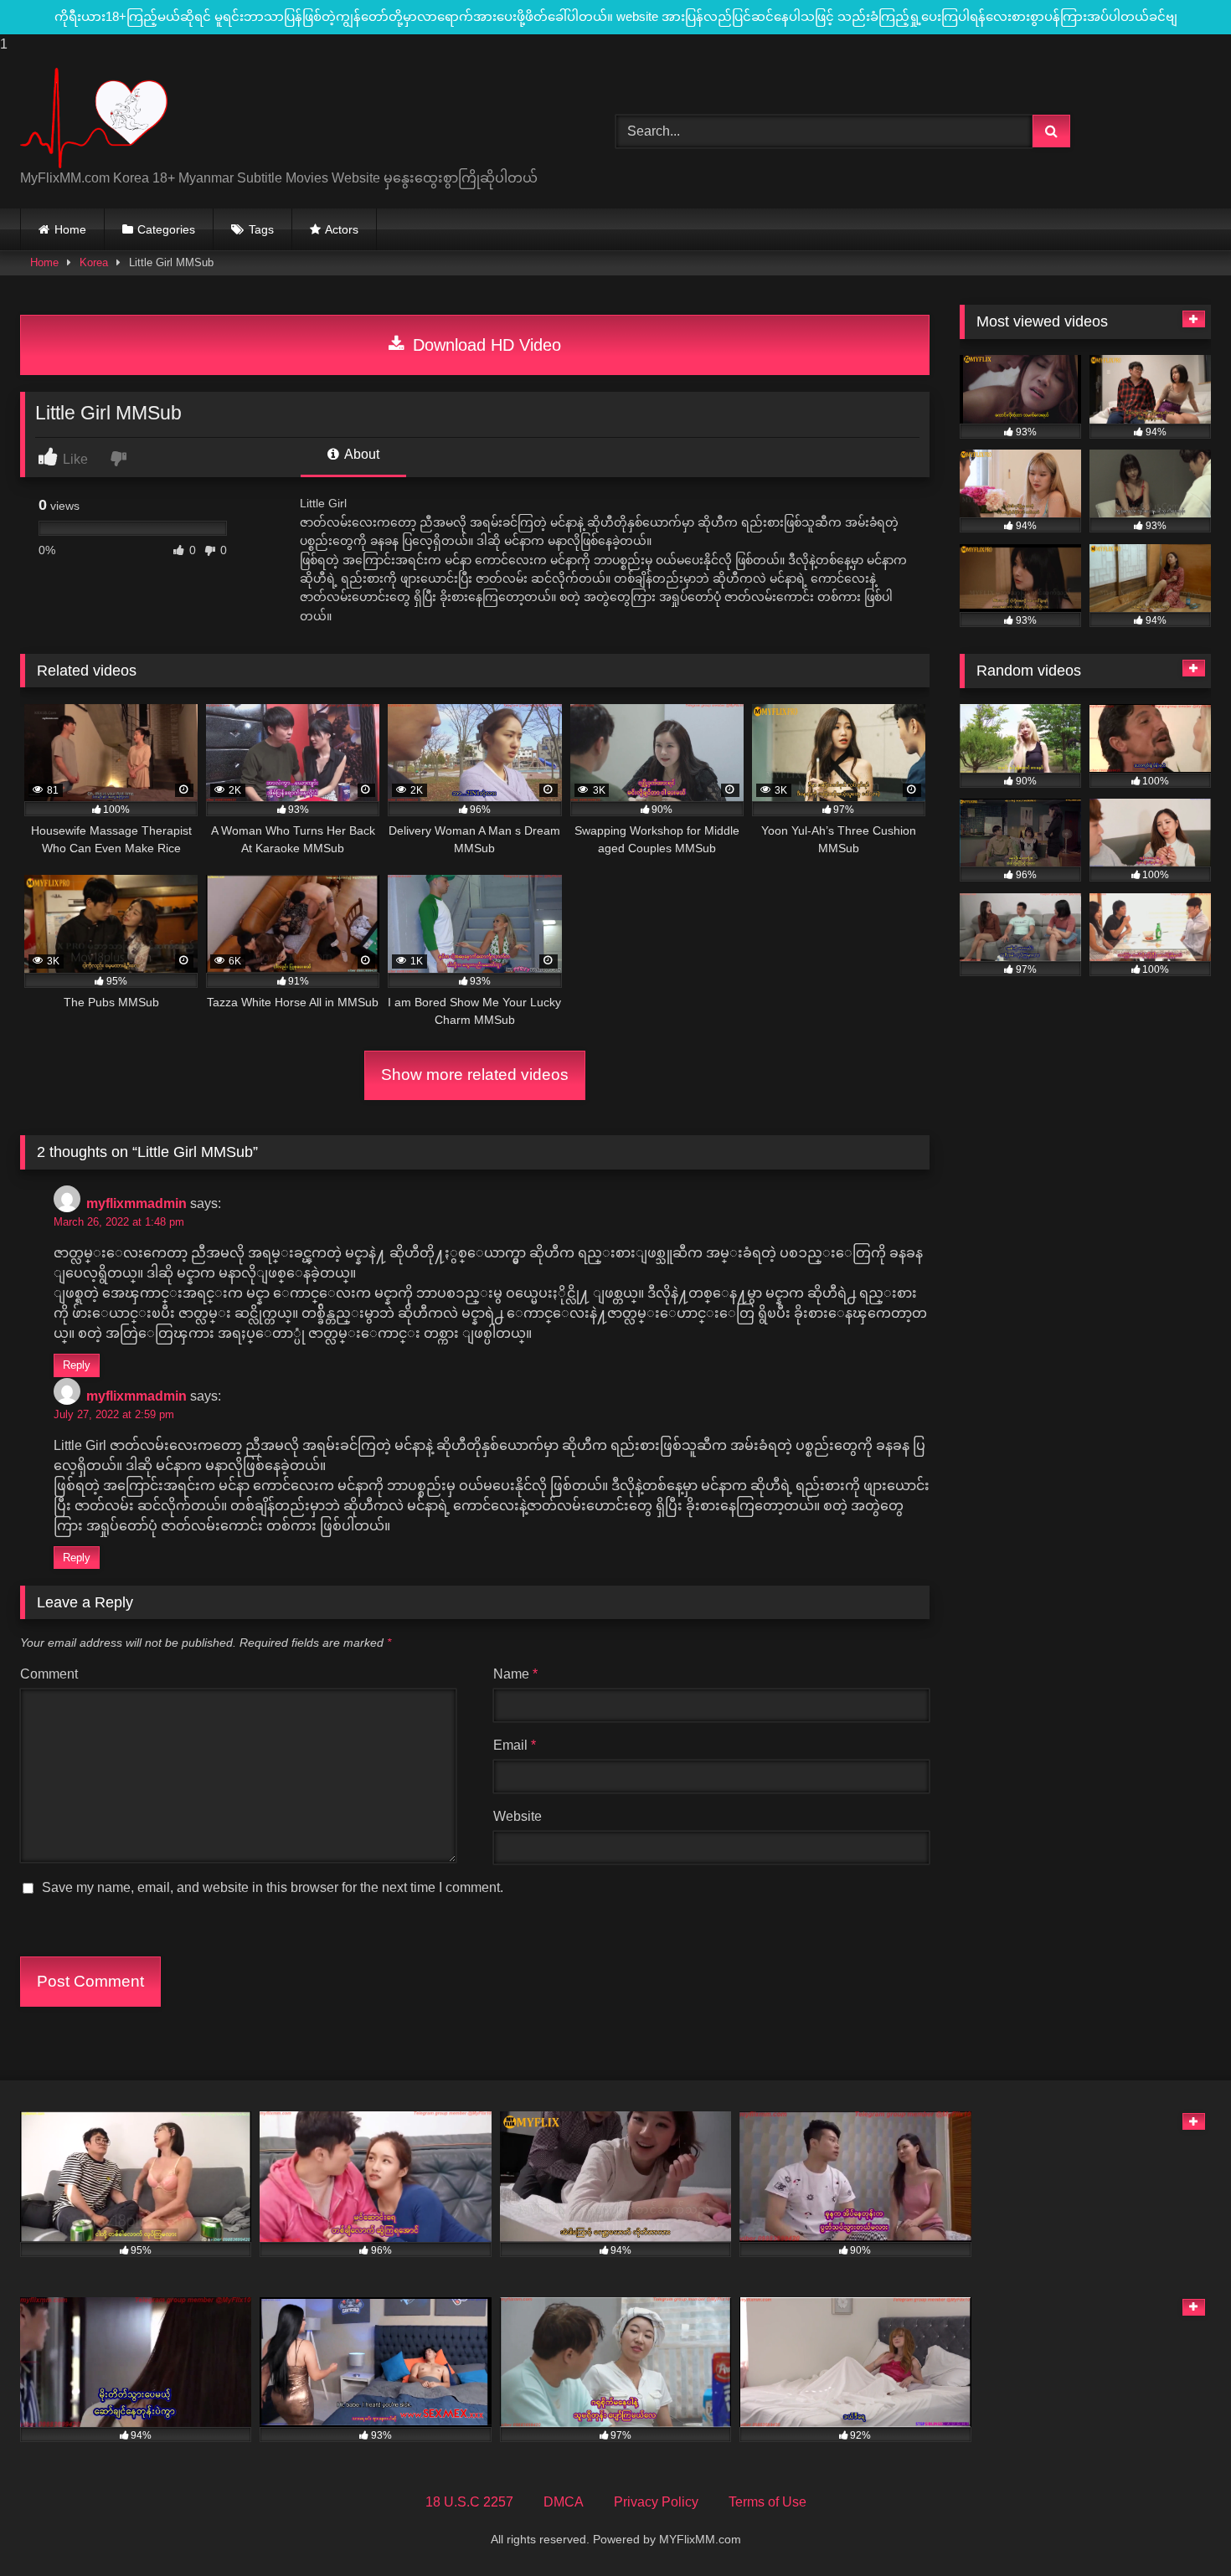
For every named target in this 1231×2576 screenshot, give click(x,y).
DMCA (564, 2502)
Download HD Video (484, 345)
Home (70, 229)
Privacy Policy (656, 2502)
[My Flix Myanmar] (94, 118)
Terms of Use (767, 2502)
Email (515, 1745)
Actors (342, 229)
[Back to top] (1179, 2530)
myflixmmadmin (136, 1203)
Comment (49, 1674)
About (361, 454)
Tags (261, 229)
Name (515, 1674)
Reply (77, 1365)
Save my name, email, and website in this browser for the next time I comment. (273, 1887)
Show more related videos (475, 1075)
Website (518, 1816)
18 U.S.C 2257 (469, 2502)
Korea (94, 262)
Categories (166, 229)
